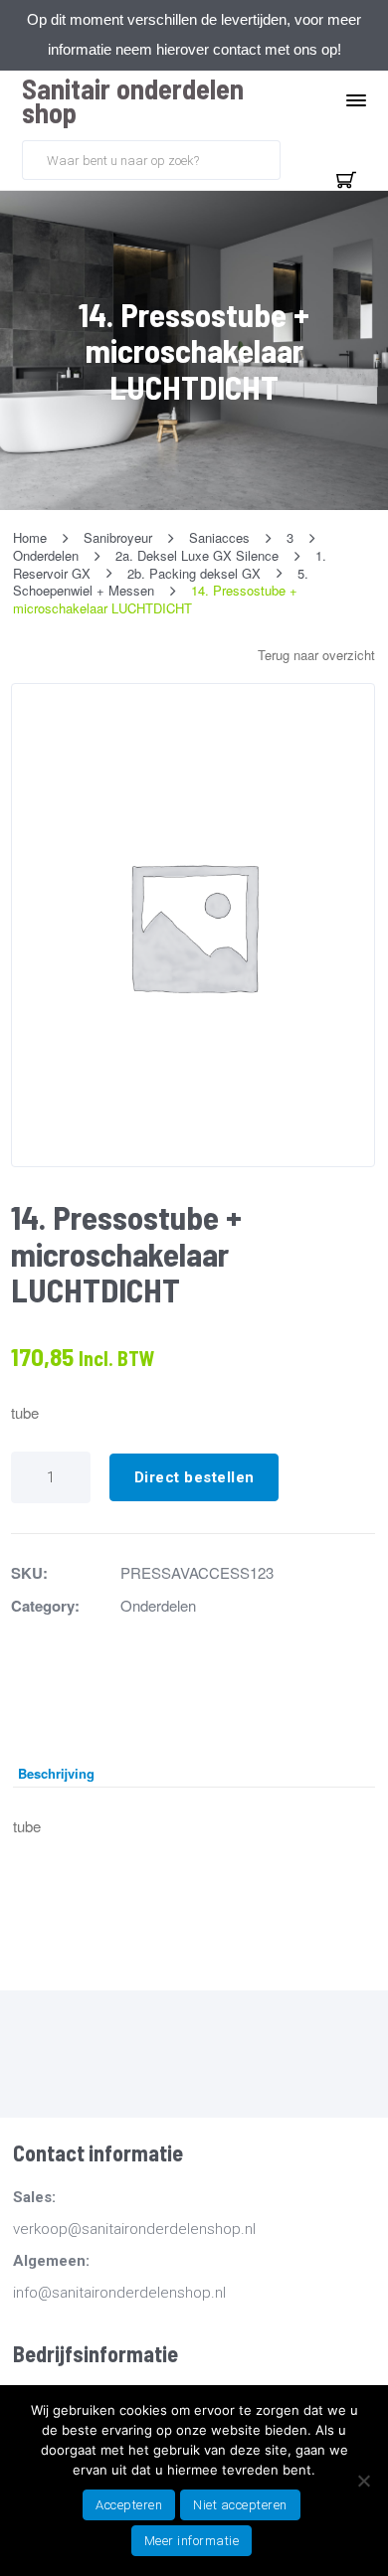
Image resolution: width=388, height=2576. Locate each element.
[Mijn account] (298, 158)
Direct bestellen (194, 1477)
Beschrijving (56, 1773)
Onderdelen (158, 1605)
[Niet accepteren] (363, 2481)
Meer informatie (192, 2541)
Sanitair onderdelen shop (133, 100)
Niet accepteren (240, 2505)
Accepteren (129, 2505)
